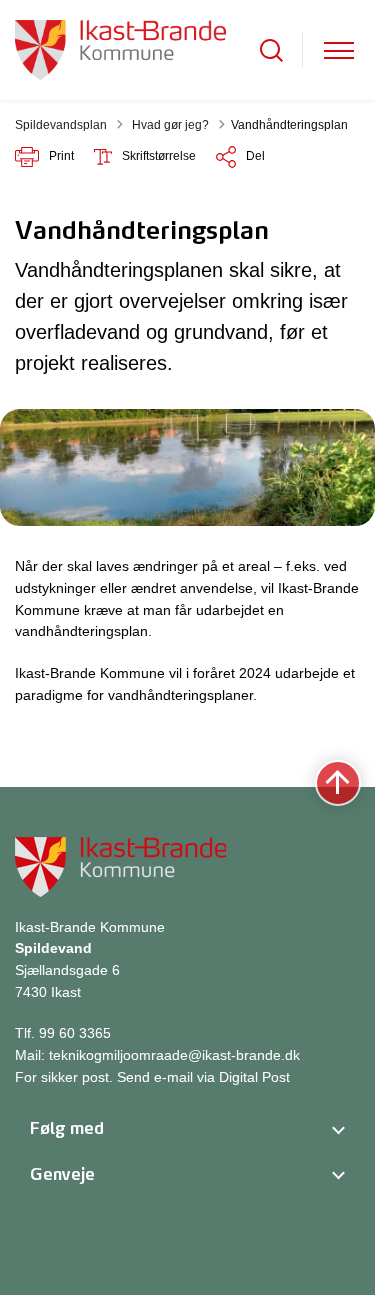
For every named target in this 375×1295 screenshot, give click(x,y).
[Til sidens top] (338, 784)
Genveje (62, 1174)
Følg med (67, 1128)
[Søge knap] (271, 50)
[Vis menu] (339, 50)
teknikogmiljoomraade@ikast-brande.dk (174, 1055)
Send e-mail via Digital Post (203, 1077)
